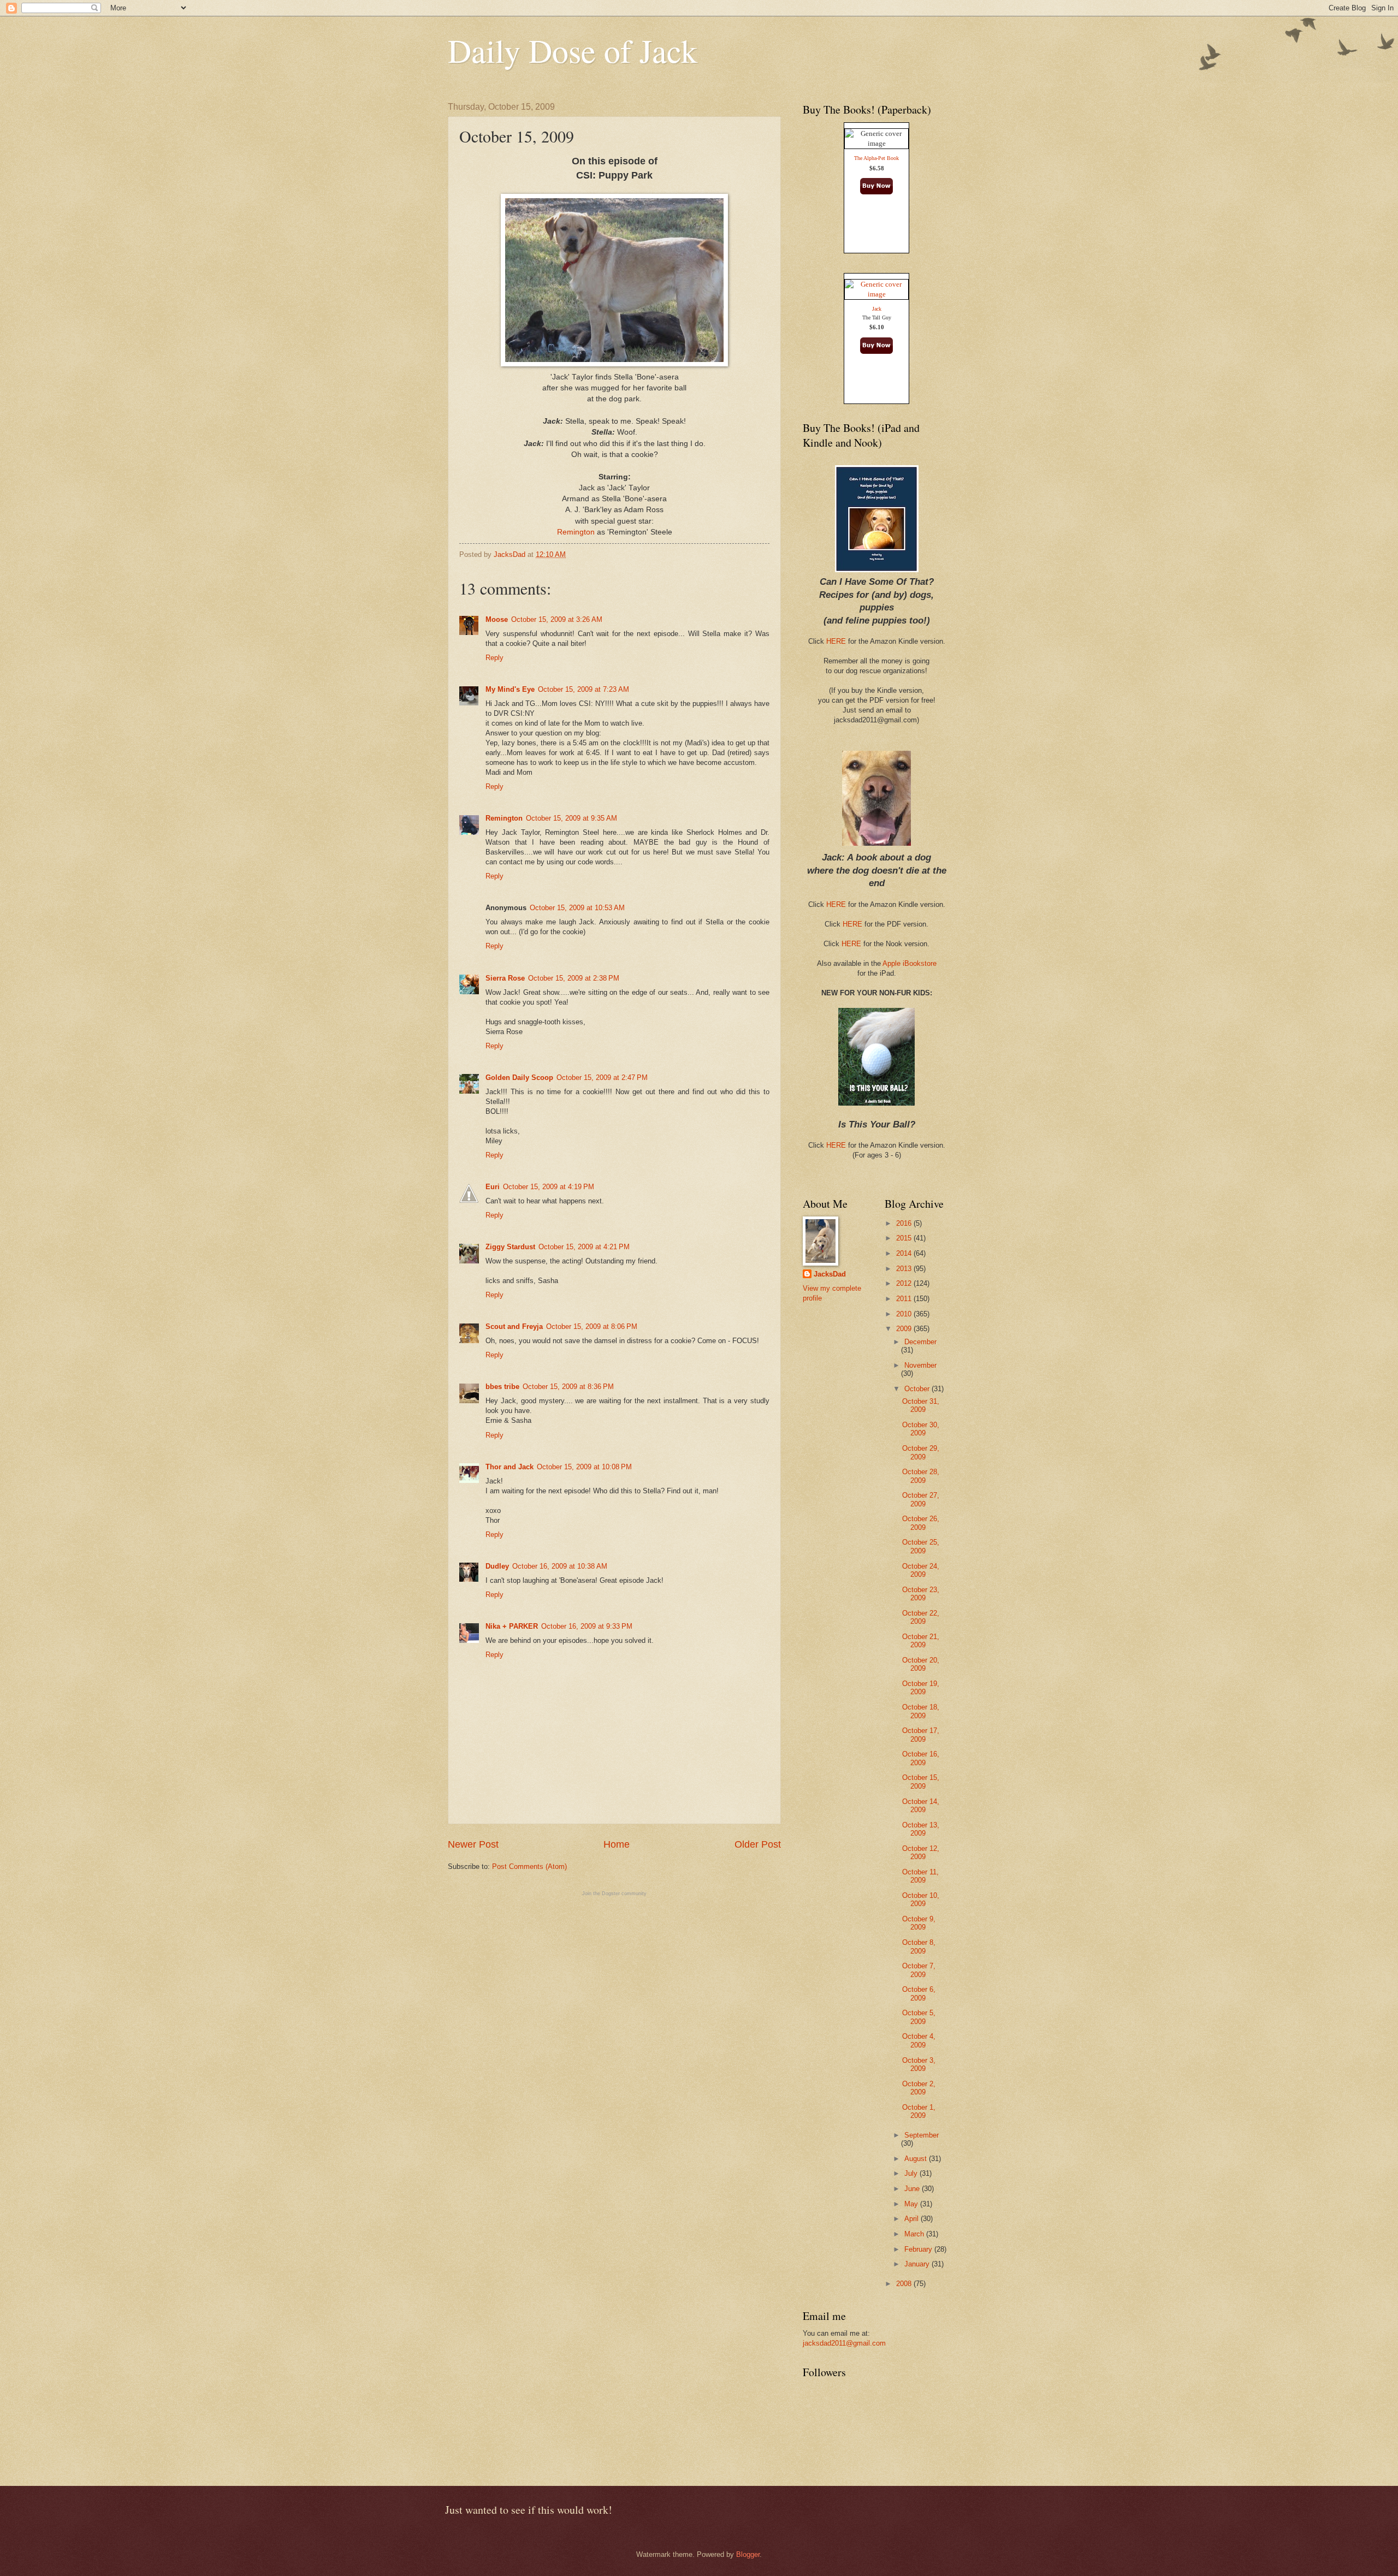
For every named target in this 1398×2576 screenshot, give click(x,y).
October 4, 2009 (919, 2040)
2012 (905, 1283)
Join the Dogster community (614, 1894)
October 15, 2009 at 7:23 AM (584, 689)
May (912, 2204)
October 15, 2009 (921, 1782)
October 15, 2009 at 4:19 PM (549, 1187)
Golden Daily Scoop (519, 1078)
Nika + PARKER (512, 1626)
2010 (905, 1314)
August (917, 2159)
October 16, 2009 (921, 1758)
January (918, 2264)
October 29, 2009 (921, 1452)
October (918, 1389)
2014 (905, 1253)
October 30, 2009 (921, 1429)
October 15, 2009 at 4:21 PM (584, 1247)
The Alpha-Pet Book (876, 158)
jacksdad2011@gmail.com (844, 2343)
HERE (836, 641)
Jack (877, 309)
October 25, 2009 (921, 1546)
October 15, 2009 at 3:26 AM (557, 619)
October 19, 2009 (921, 1688)
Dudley (497, 1566)
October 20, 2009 (921, 1664)
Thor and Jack (510, 1467)
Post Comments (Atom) (529, 1866)
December (920, 1342)
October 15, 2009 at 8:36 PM (568, 1387)
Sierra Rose (505, 978)
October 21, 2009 (921, 1641)
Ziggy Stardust (510, 1247)
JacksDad (830, 1274)
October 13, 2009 (921, 1829)
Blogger (748, 2554)
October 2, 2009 (919, 2088)
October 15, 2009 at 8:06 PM (592, 1326)
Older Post (758, 1844)
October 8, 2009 (919, 1946)
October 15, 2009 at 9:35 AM (571, 818)
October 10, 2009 (921, 1900)
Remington (576, 532)
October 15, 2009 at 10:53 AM (577, 908)
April (913, 2219)
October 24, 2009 (921, 1570)
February (919, 2249)
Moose (497, 619)
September (922, 2135)
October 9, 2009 (919, 1923)
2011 (905, 1299)
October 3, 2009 (919, 2064)
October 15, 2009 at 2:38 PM (574, 978)
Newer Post (473, 1844)
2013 (905, 1269)
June (913, 2189)
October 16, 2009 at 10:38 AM (560, 1566)
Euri (493, 1187)
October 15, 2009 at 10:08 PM (584, 1467)
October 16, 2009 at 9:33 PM (587, 1626)
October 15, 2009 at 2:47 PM (602, 1078)
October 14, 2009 (921, 1806)
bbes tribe (502, 1387)
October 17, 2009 (921, 1735)
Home (617, 1844)
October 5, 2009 (919, 2017)
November (920, 1365)
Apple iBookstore (910, 963)
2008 (905, 2284)
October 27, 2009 (921, 1499)
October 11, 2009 (920, 1876)
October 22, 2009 (921, 1617)
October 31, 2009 (921, 1405)
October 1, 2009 (919, 2111)
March (915, 2234)
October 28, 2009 (921, 1476)
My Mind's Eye (510, 689)
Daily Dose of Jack (573, 50)
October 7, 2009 (919, 1970)
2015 (905, 1238)
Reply (494, 658)
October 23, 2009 (921, 1594)
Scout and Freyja (514, 1326)
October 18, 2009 (921, 1711)
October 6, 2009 (919, 1993)
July (912, 2173)
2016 (905, 1223)
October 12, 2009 (921, 1853)
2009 (905, 1329)
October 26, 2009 (921, 1523)
